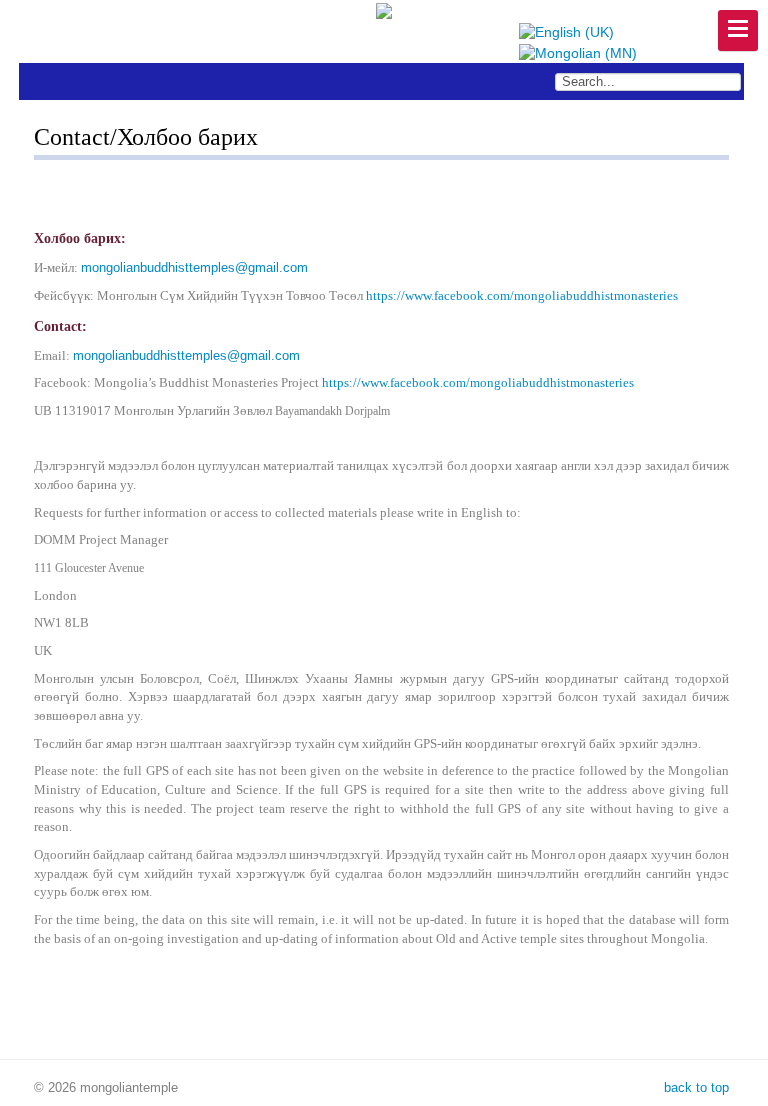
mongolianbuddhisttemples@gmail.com (194, 267)
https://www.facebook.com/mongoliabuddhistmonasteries (522, 295)
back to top (694, 1087)
